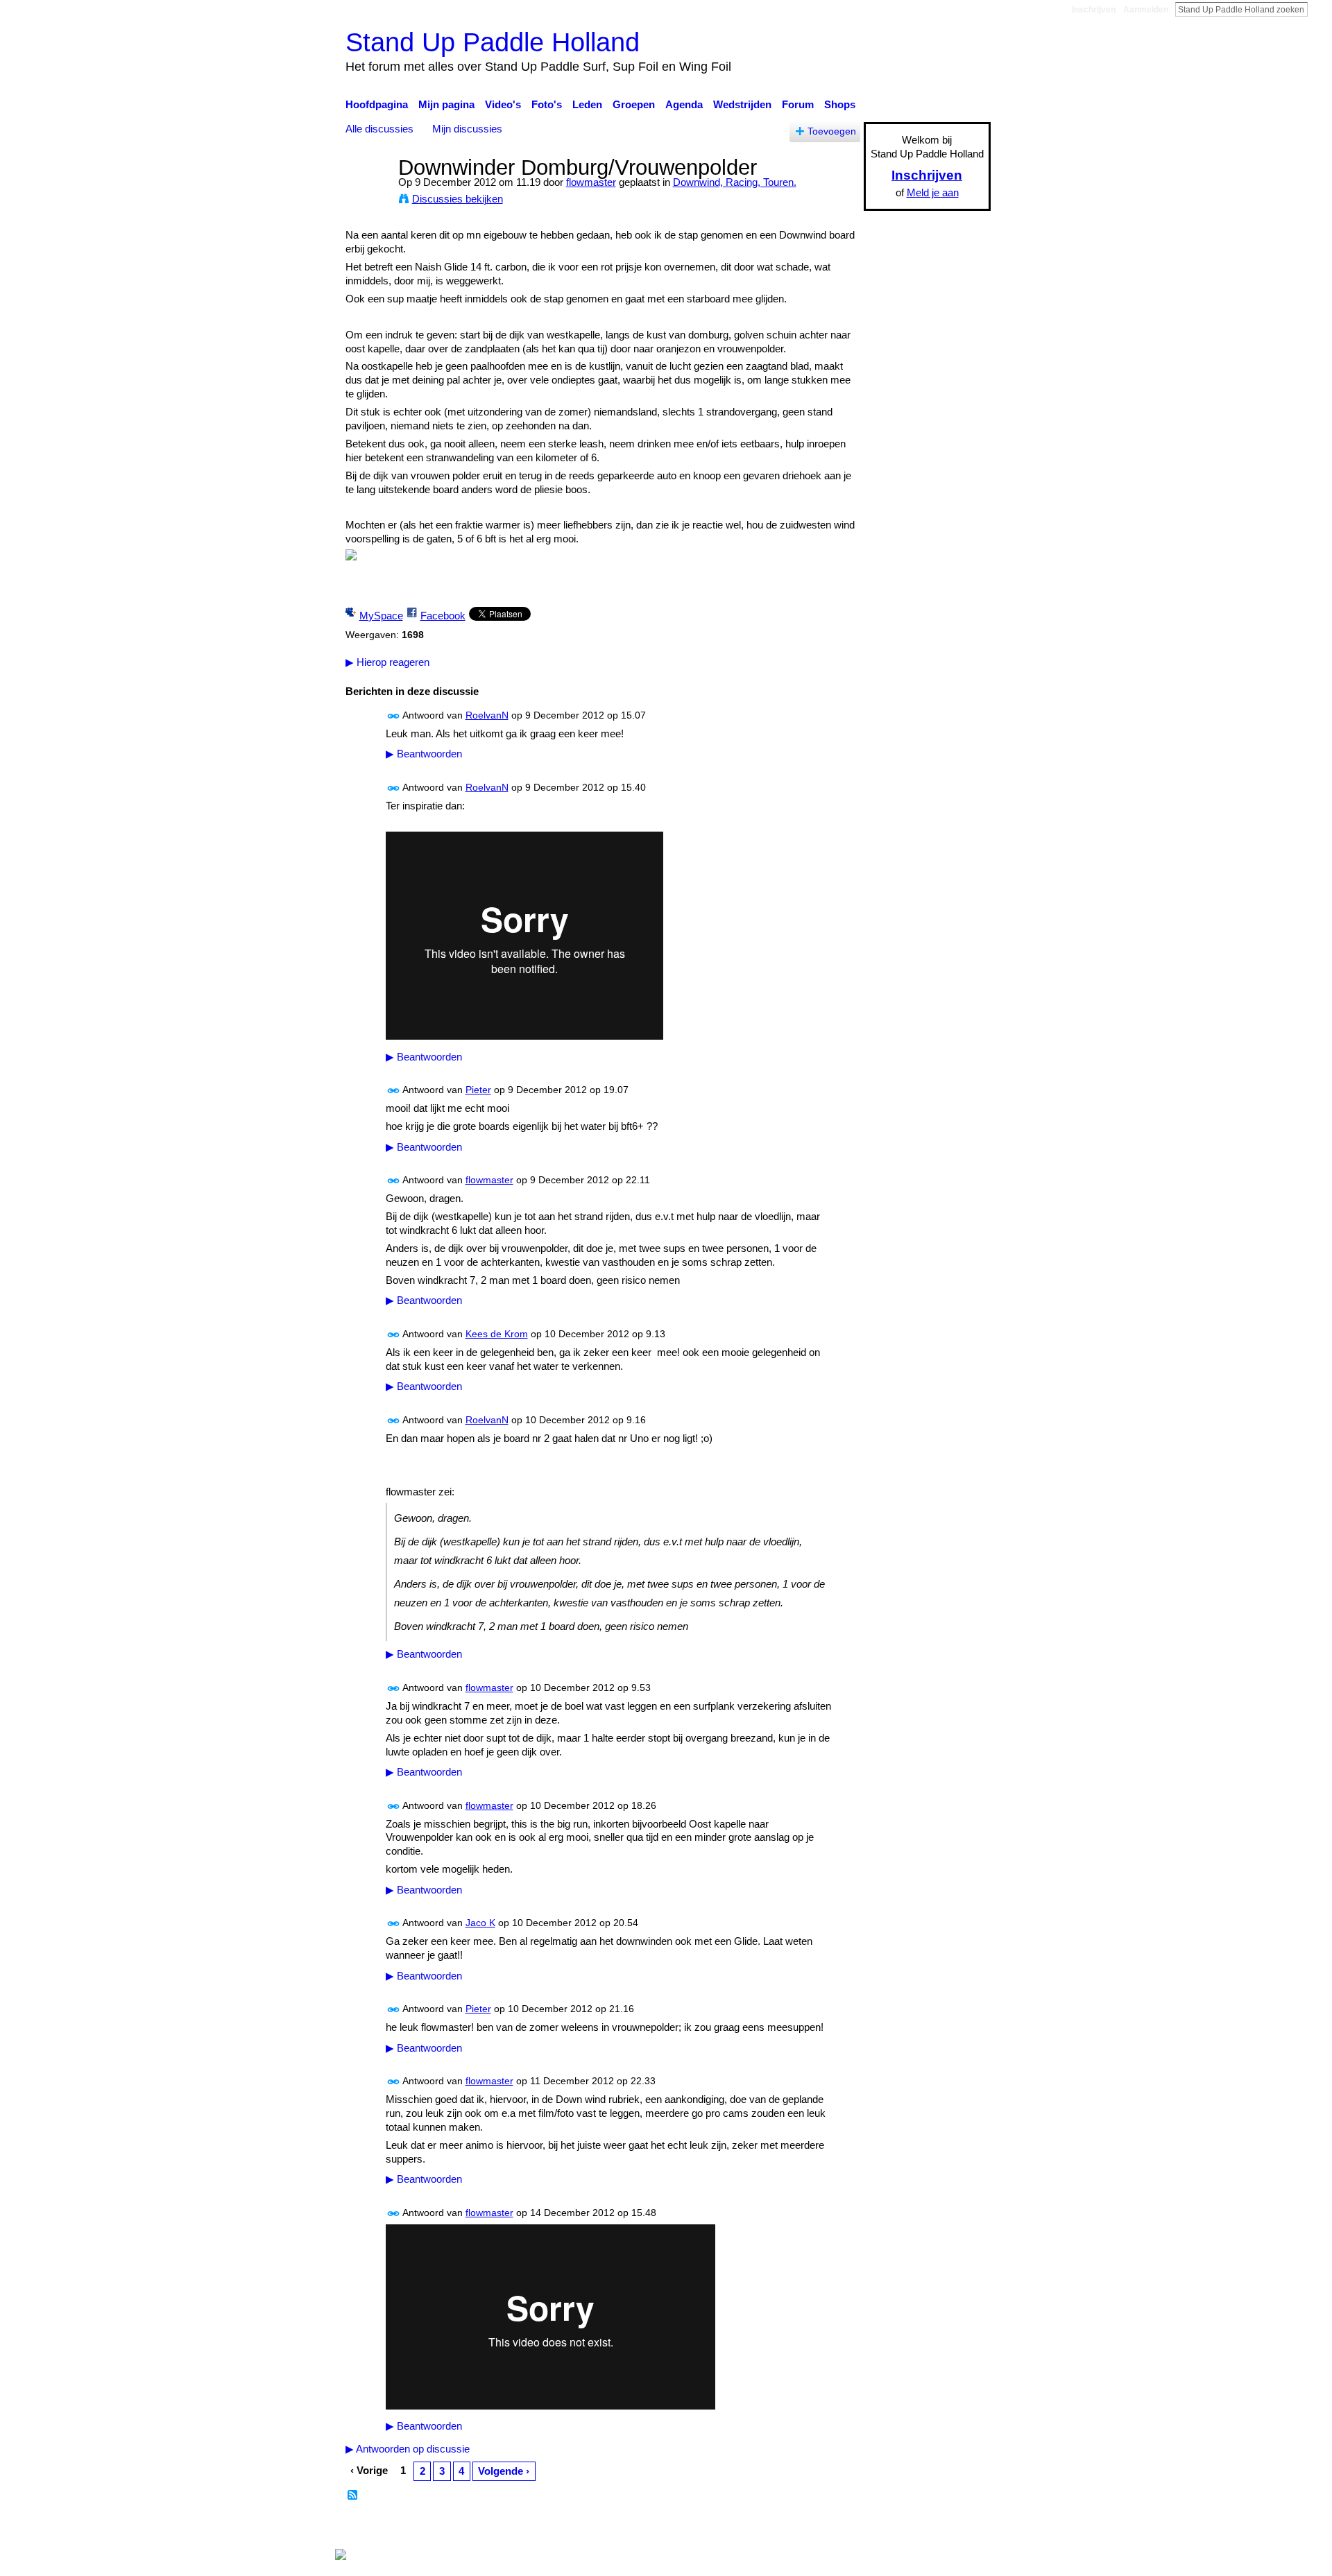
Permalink (394, 716)
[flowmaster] (368, 193)
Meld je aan (933, 192)
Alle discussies (379, 129)
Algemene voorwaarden (937, 2528)
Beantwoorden (424, 754)
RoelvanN (487, 715)
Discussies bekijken (458, 199)
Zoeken (1319, 9)
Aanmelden (1146, 10)
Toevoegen (832, 131)
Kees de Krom (497, 1334)
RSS (353, 2496)
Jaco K (480, 1923)
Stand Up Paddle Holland (493, 42)
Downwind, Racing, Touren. (735, 182)
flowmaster (591, 182)
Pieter (478, 1090)
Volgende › (504, 2471)
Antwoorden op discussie (408, 2449)
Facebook (443, 616)
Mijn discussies (467, 129)
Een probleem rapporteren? (808, 2528)
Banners (714, 2528)
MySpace (381, 616)
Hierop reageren (387, 662)
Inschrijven (1094, 10)
